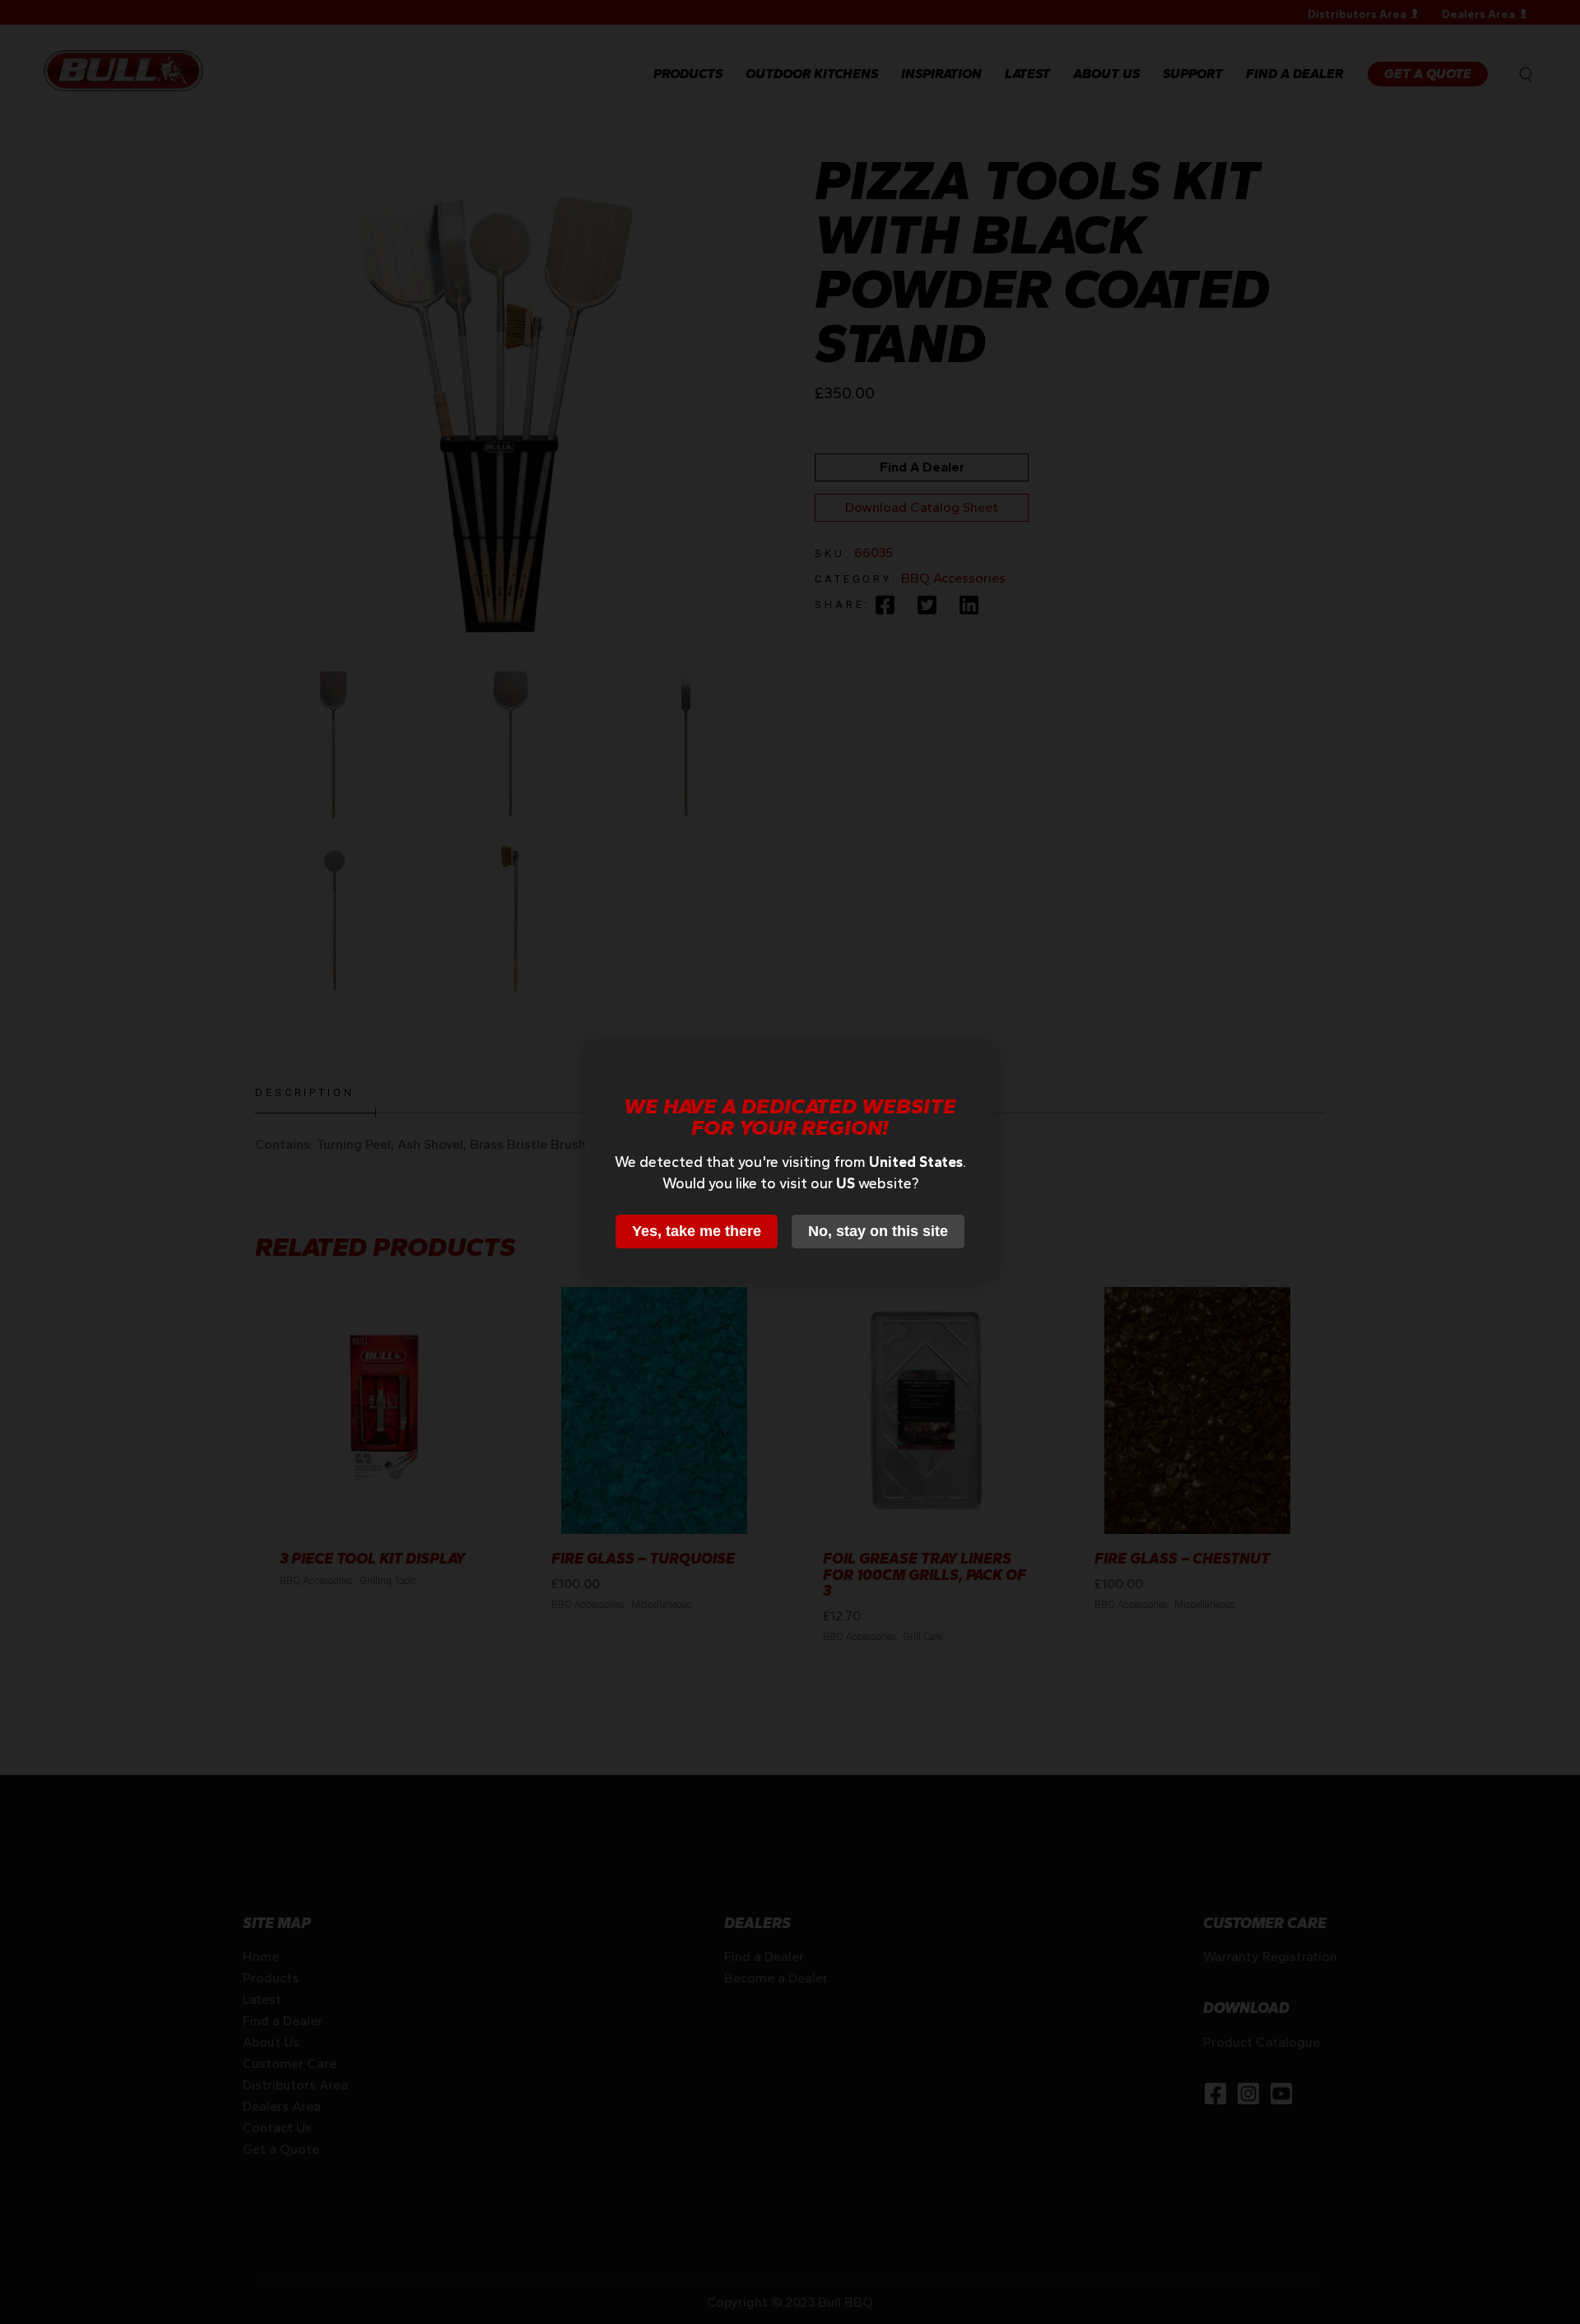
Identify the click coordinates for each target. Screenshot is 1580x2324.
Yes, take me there (697, 1231)
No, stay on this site (878, 1231)
